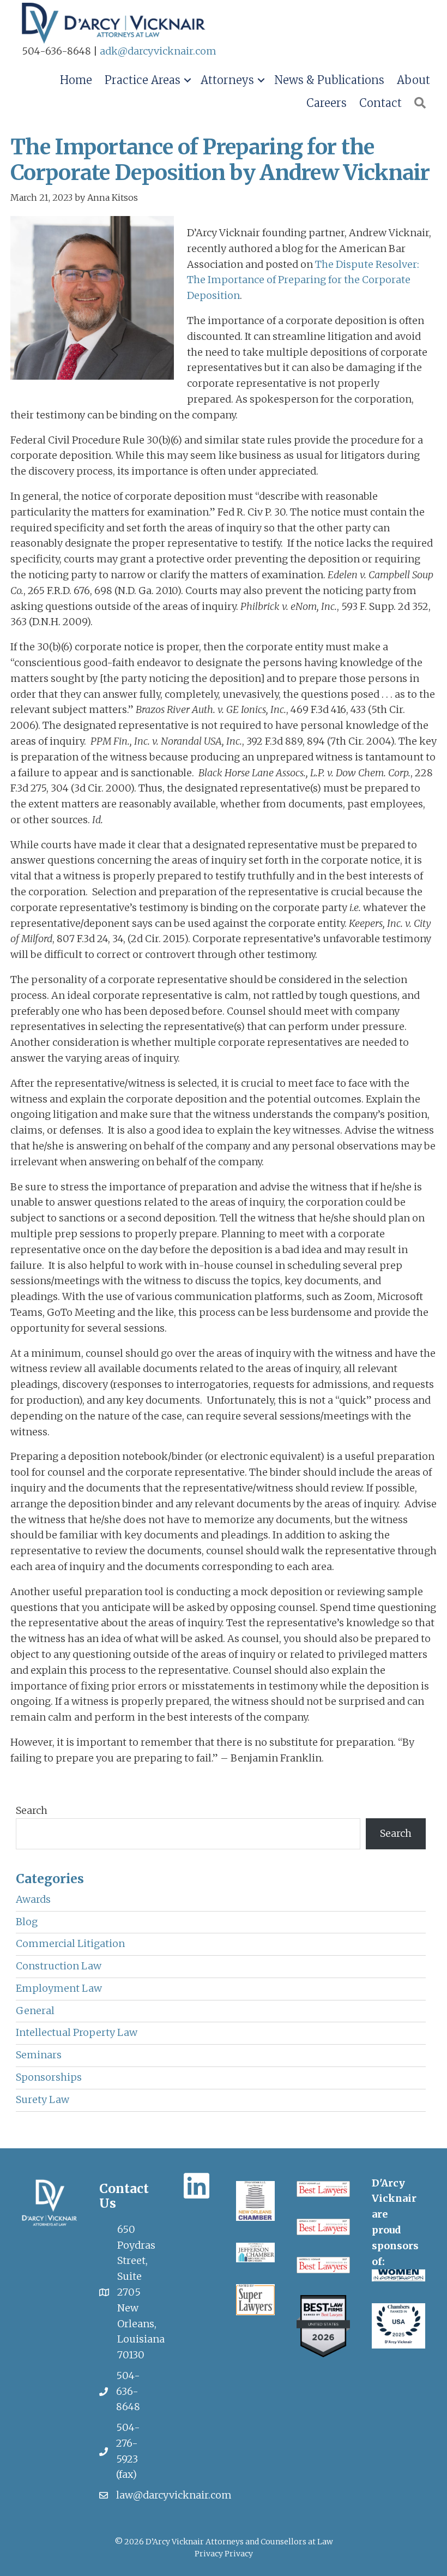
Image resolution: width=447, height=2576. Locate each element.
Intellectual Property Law (77, 2032)
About (413, 80)
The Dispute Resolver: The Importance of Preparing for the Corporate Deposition (303, 280)
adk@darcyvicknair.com (158, 51)
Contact (380, 103)
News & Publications (329, 80)
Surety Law (43, 2099)
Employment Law (59, 1988)
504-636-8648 (128, 2391)
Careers (327, 103)
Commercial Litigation (70, 1943)
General (35, 2011)
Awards (33, 1899)
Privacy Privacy (224, 2554)
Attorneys (227, 80)
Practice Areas (143, 80)
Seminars (39, 2055)
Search (32, 1810)
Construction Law (59, 1966)
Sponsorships (49, 2077)
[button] (187, 80)
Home (76, 80)
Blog (27, 1922)
